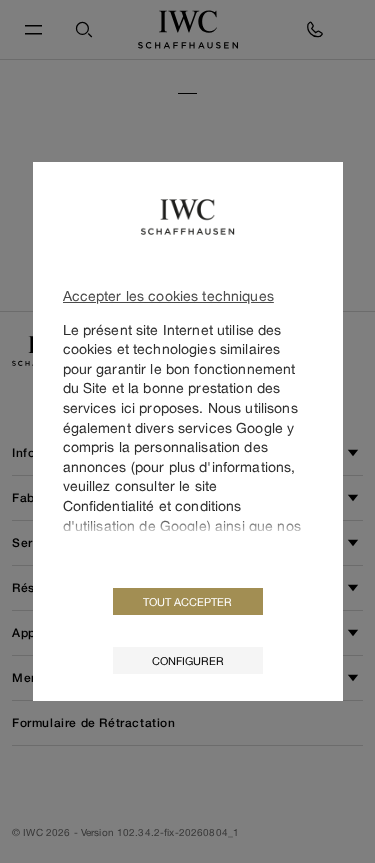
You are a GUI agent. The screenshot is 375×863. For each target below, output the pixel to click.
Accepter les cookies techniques (168, 295)
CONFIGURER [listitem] (188, 660)
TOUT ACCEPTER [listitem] (187, 601)
